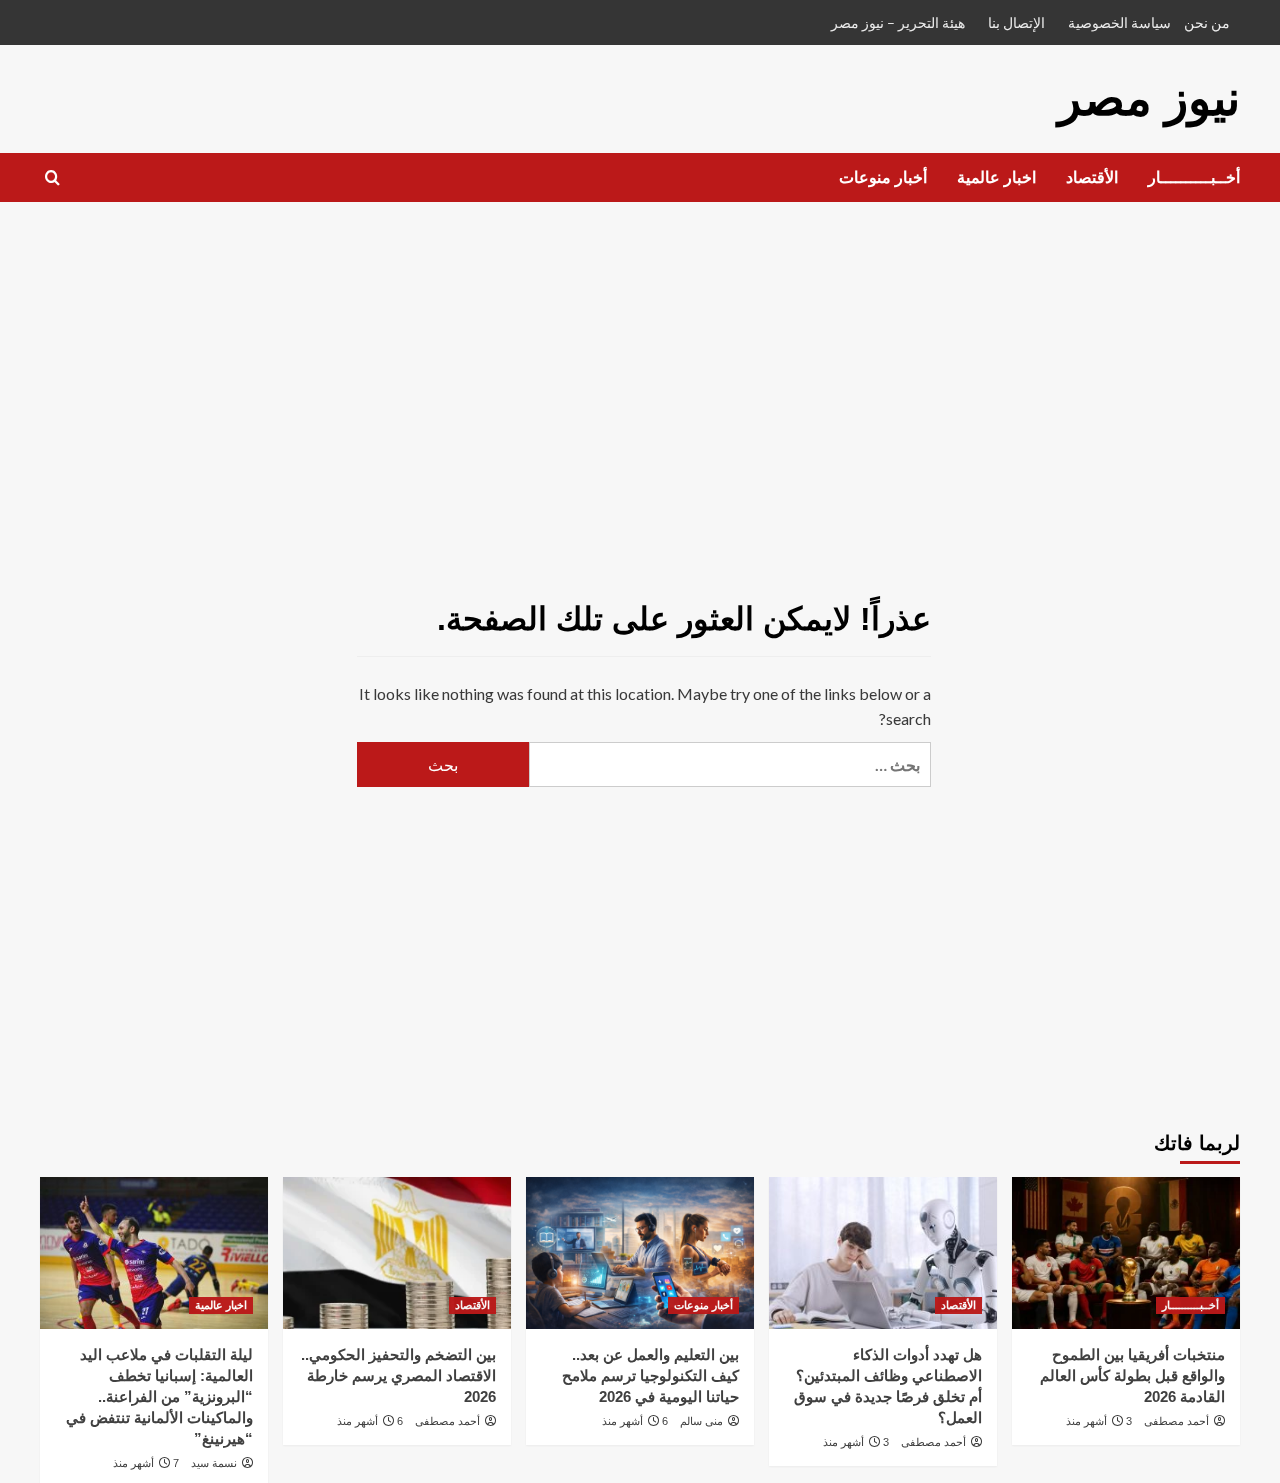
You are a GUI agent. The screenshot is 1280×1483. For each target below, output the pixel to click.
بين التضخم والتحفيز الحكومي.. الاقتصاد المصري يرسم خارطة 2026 (398, 1375)
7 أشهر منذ (146, 1463)
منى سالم (701, 1421)
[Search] (52, 178)
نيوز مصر (1149, 98)
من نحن (1207, 22)
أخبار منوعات (883, 177)
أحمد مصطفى (1176, 1421)
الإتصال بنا (1016, 22)
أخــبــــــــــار (1194, 177)
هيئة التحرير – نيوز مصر (898, 22)
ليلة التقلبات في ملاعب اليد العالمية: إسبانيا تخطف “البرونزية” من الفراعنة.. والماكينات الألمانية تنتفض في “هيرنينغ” (159, 1396)
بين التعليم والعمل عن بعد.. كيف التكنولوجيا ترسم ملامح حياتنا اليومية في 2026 (650, 1375)
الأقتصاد (1092, 177)
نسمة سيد (214, 1463)
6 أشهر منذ (635, 1421)
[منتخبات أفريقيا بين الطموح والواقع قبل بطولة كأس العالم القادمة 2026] (1126, 1253)
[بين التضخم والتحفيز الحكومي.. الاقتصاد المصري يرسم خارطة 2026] (397, 1253)
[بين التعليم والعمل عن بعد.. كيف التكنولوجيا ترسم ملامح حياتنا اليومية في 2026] (640, 1253)
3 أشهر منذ (1099, 1421)
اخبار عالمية (996, 177)
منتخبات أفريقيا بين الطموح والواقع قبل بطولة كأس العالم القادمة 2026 (1132, 1375)
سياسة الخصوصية (1119, 22)
